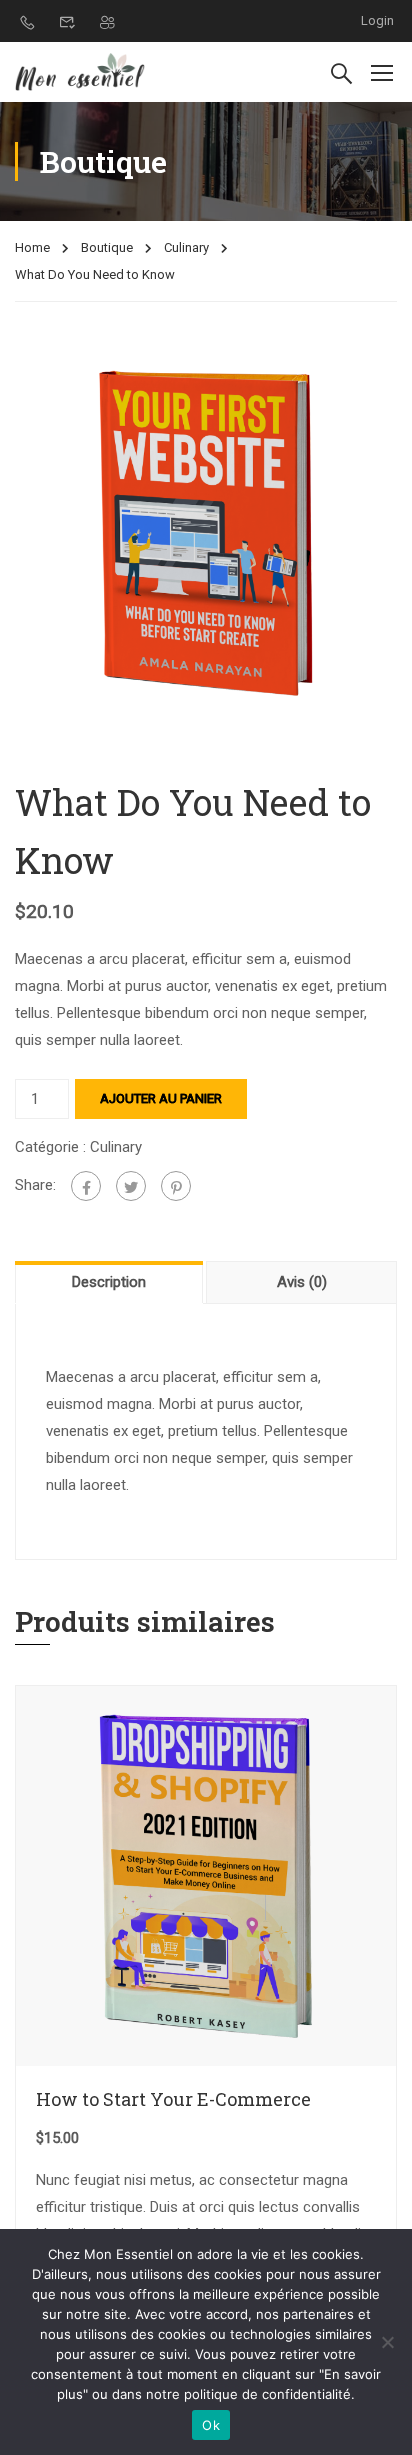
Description (109, 1282)
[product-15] (206, 532)
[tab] (110, 1282)
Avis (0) (302, 1282)
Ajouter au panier (161, 1098)
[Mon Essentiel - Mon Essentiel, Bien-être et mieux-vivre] (80, 72)
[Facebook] (86, 1186)
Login (377, 20)
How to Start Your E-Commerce (173, 2099)
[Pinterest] (176, 1186)
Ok (211, 2425)
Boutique (107, 247)
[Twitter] (131, 1186)
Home (32, 247)
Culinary (186, 247)
